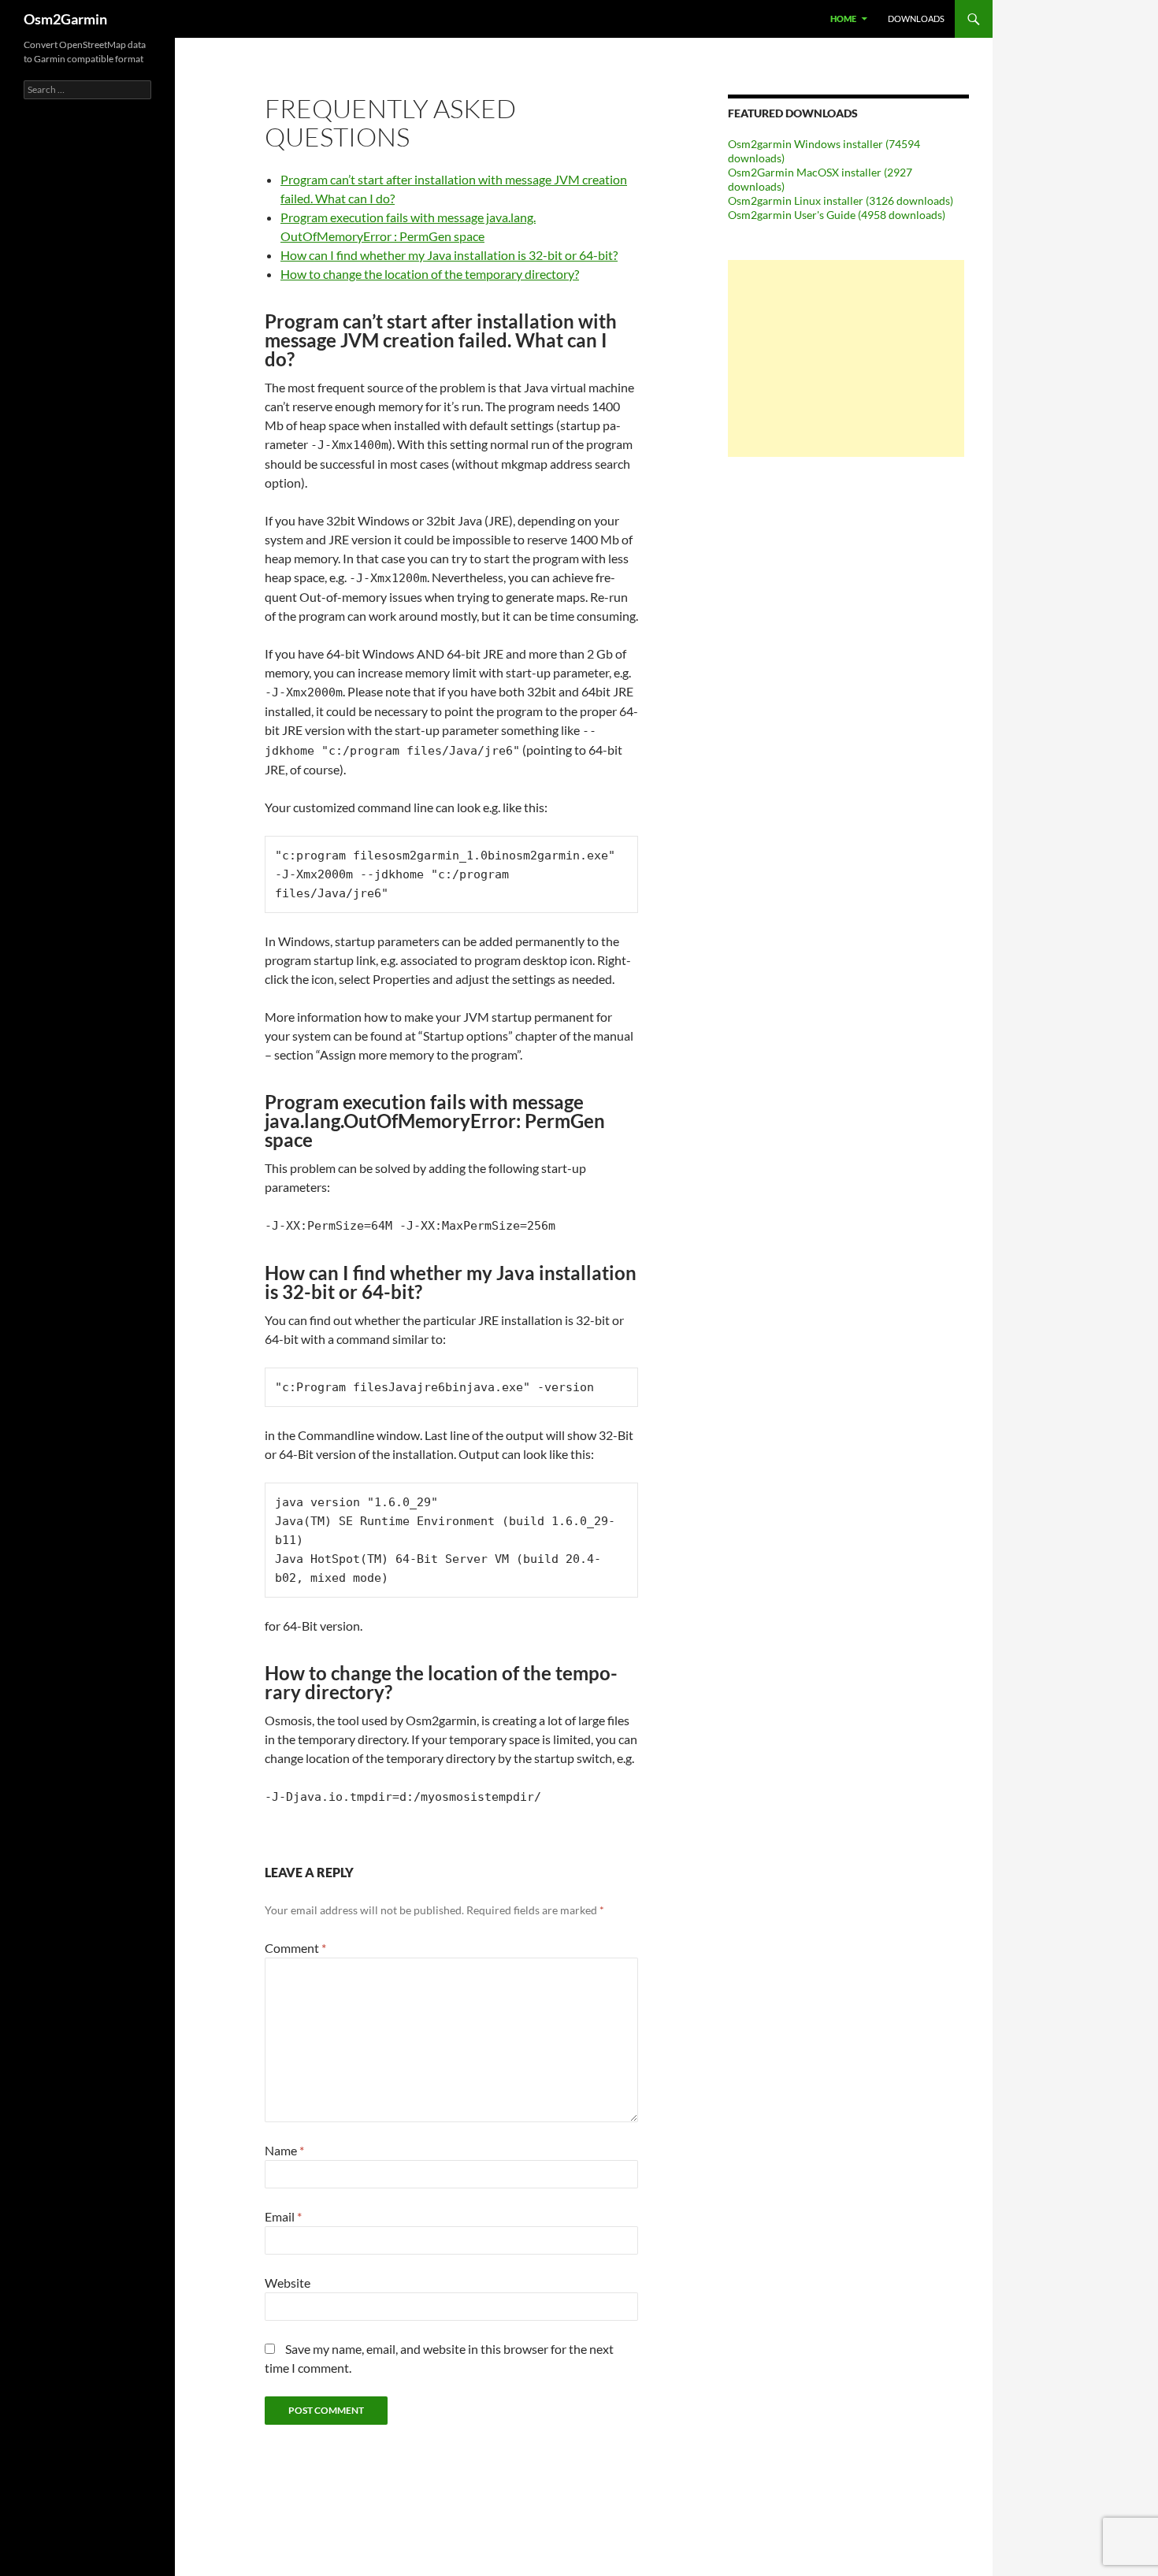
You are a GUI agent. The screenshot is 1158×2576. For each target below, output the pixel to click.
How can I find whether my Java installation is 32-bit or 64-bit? (449, 255)
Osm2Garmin (65, 19)
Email (283, 2216)
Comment (295, 1948)
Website (288, 2283)
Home (843, 19)
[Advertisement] (846, 358)
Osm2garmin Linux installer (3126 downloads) (841, 200)
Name (284, 2150)
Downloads (916, 19)
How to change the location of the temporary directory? (430, 274)
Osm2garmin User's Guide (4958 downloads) (837, 215)
